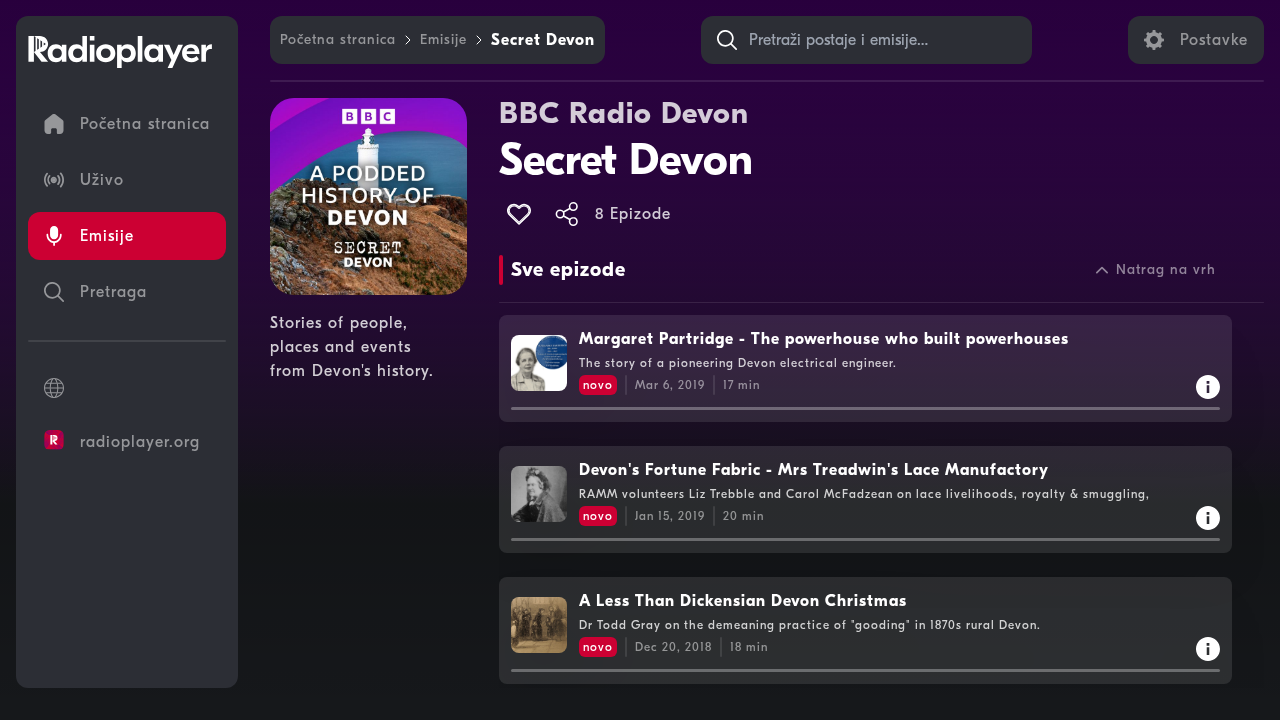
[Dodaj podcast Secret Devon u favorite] (519, 214)
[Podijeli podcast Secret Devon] (567, 214)
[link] (338, 40)
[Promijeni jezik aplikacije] (127, 388)
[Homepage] (120, 52)
